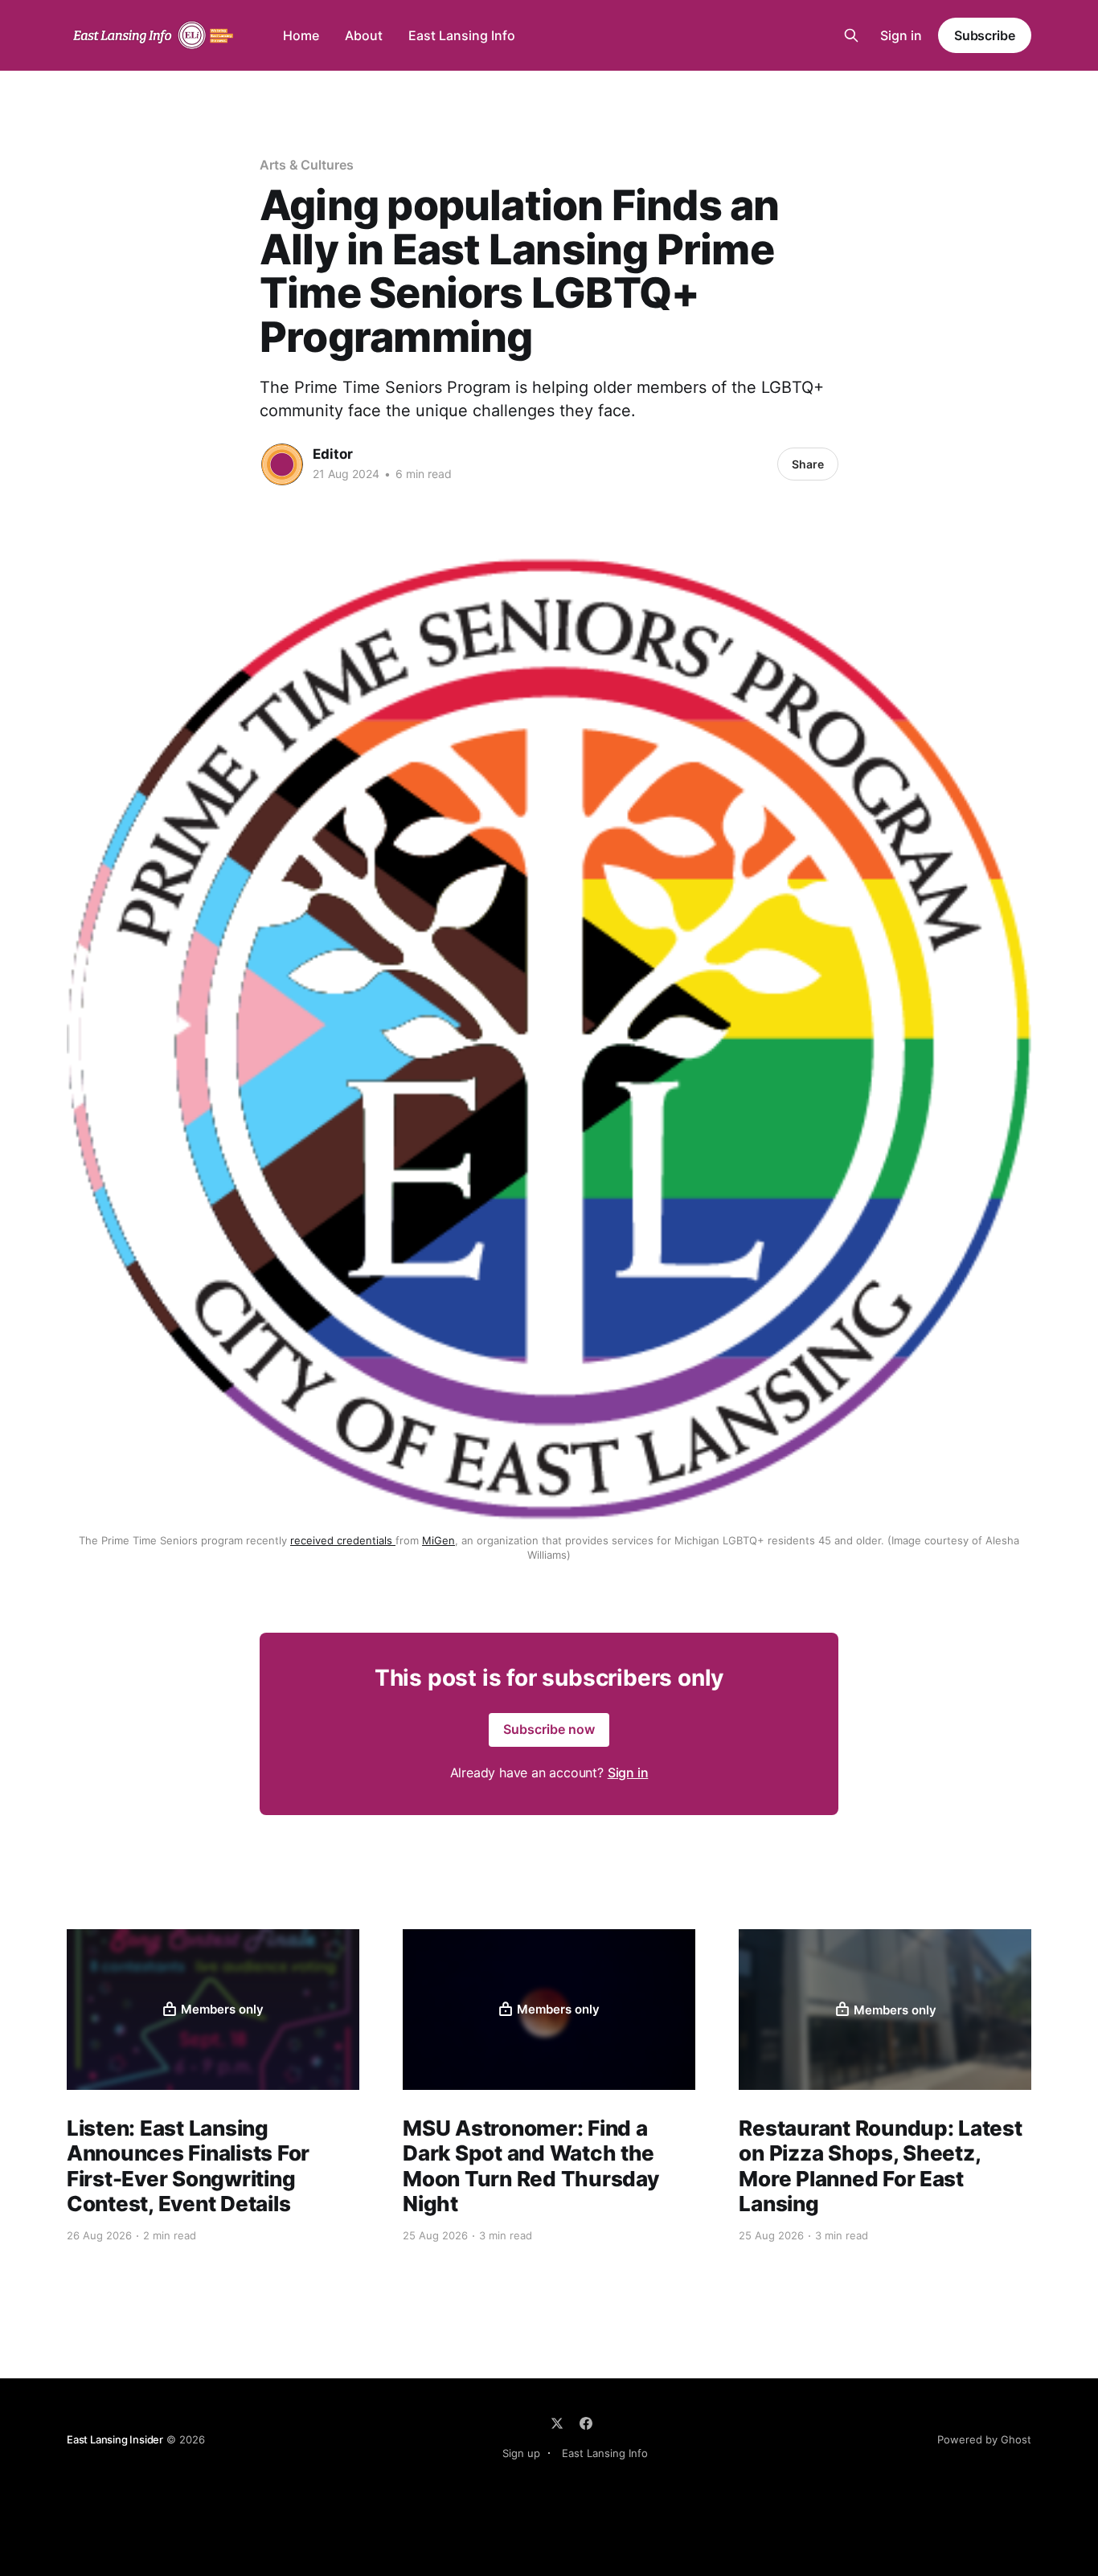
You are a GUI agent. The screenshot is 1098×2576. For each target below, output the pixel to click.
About (364, 35)
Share (808, 464)
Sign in (901, 35)
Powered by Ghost (984, 2439)
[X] (557, 2423)
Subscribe (985, 35)
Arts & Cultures (307, 165)
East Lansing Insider (115, 2439)
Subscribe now (549, 1729)
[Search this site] (851, 35)
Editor (333, 454)
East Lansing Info (462, 35)
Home (301, 35)
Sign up (521, 2453)
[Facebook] (586, 2423)
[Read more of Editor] (282, 464)
